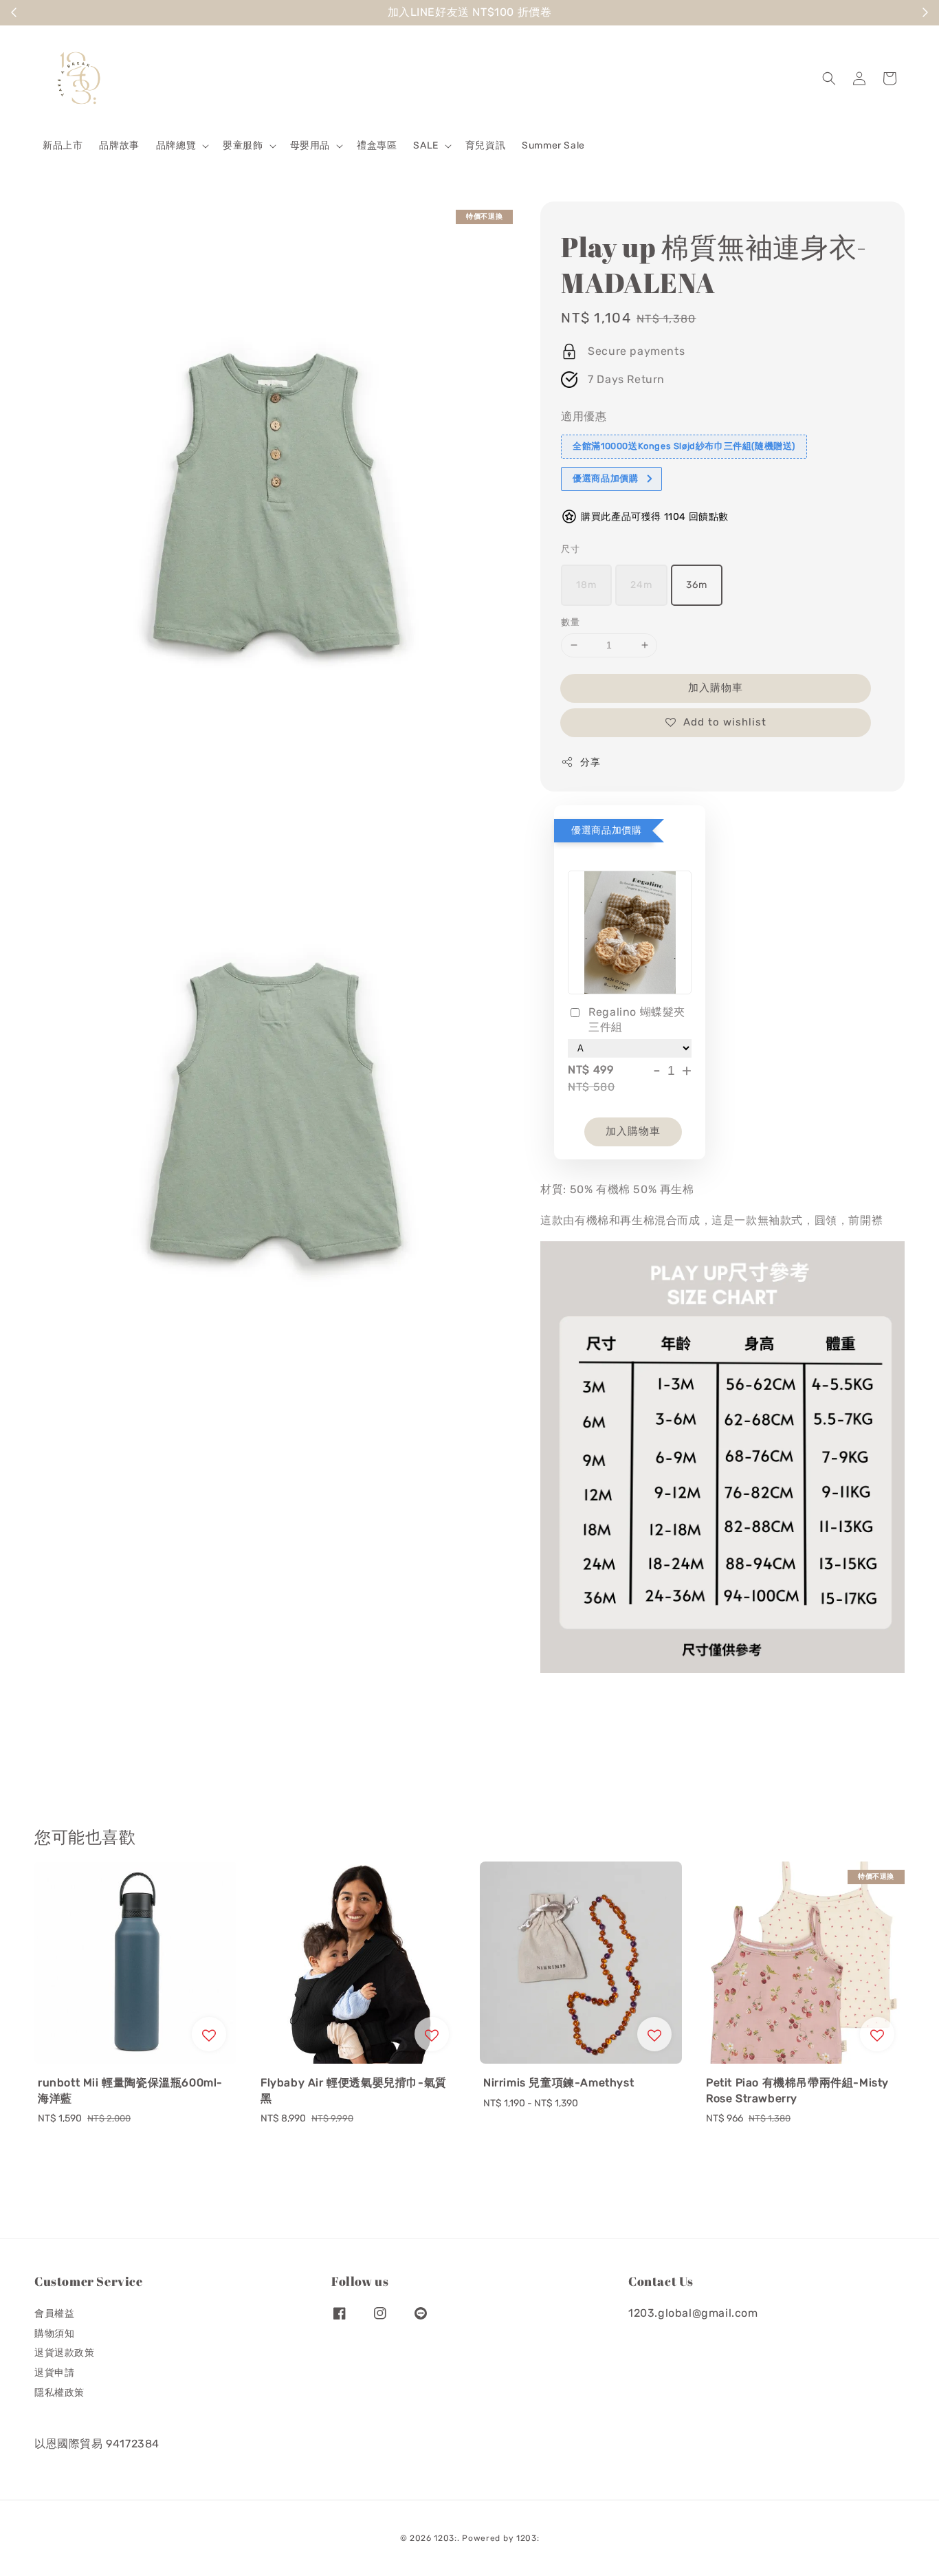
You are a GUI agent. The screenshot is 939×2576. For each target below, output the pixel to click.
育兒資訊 (485, 145)
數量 (570, 622)
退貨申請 (54, 2373)
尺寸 (570, 549)
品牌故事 (119, 145)
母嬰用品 (310, 145)
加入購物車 (716, 688)
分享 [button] (590, 762)
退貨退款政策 (65, 2353)
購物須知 (54, 2334)
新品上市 (63, 145)
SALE (426, 145)
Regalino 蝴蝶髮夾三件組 (637, 1019)
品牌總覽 (176, 145)
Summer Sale (553, 145)
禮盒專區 (377, 145)
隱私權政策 (59, 2393)
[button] (829, 78)
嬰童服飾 (243, 145)
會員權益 (54, 2314)
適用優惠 (584, 416)
